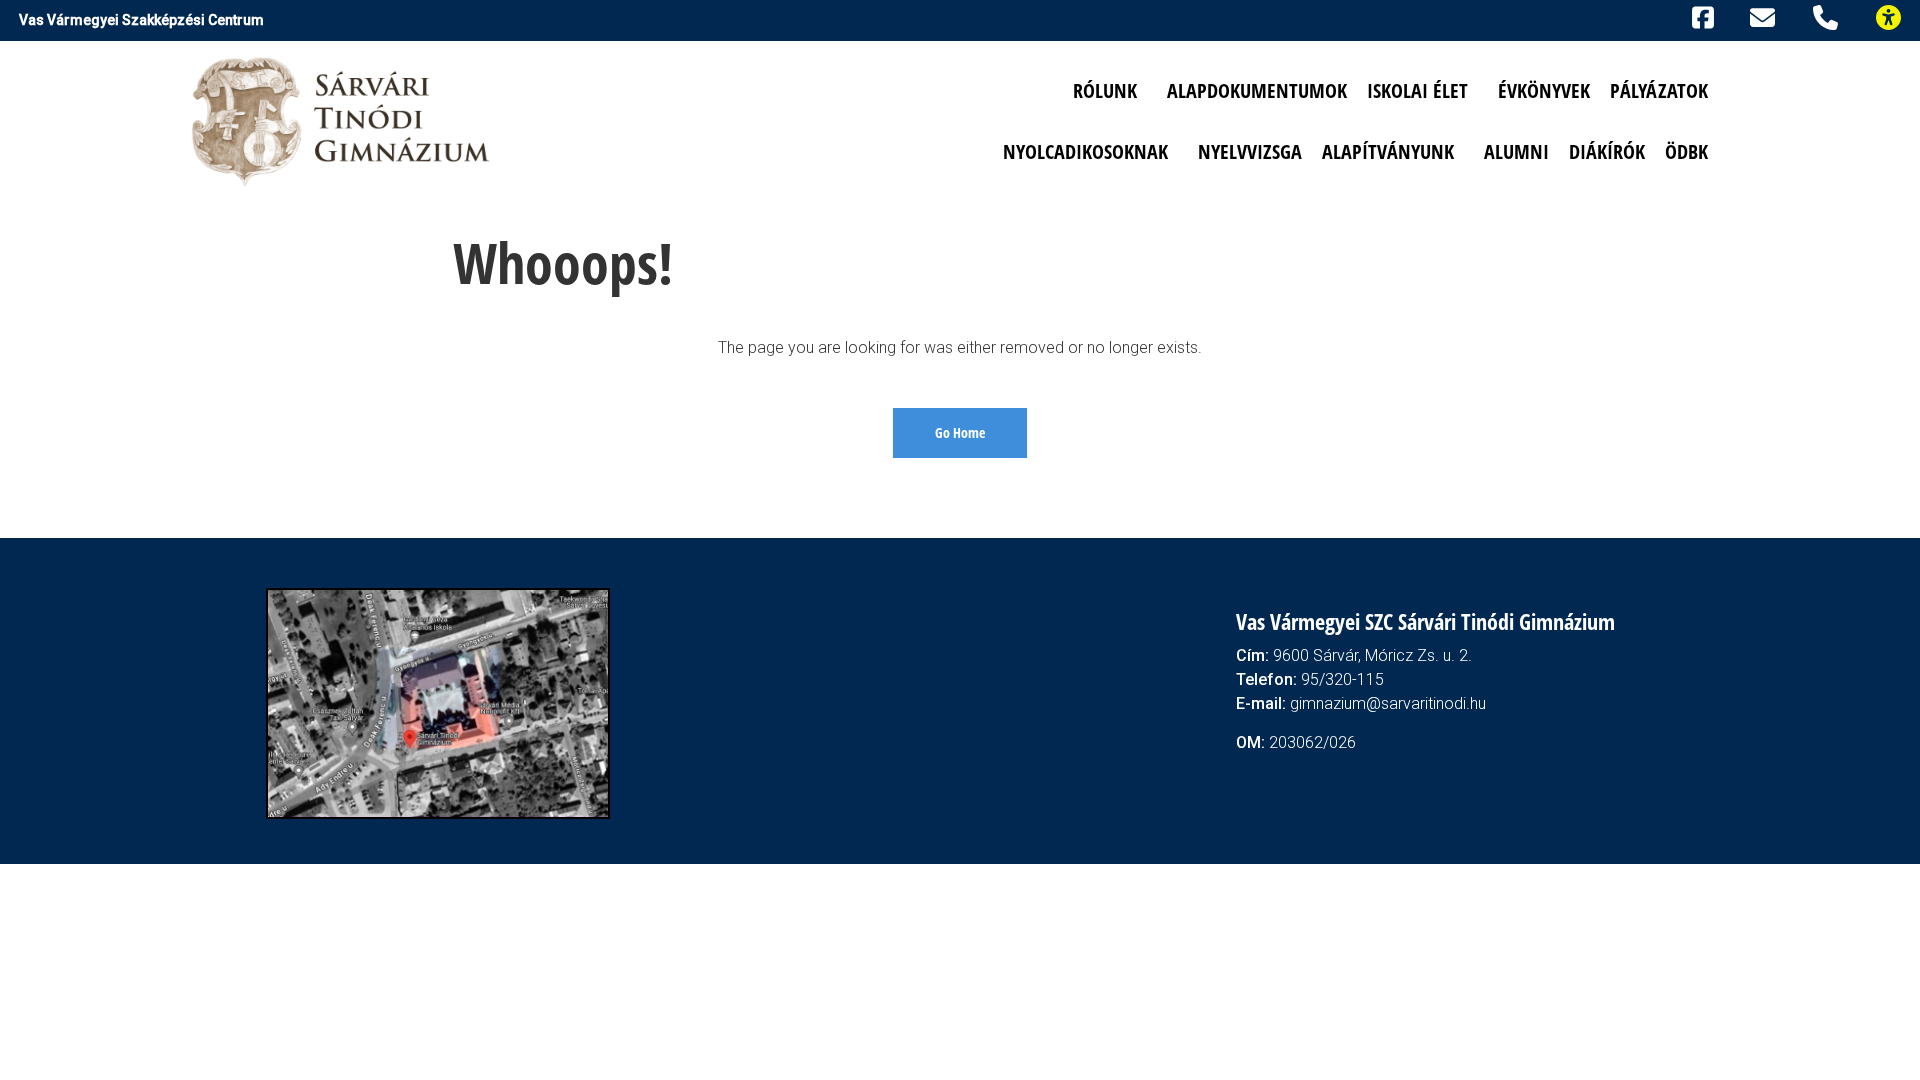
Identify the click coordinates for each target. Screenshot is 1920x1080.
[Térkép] (438, 701)
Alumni (1516, 151)
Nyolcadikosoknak (1085, 151)
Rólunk (1105, 90)
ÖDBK (1686, 151)
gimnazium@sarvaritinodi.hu (1388, 703)
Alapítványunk (1388, 151)
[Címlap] (342, 120)
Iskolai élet (1417, 90)
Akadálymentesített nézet (1897, 15)
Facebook (1699, 15)
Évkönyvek (1544, 90)
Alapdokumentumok (1257, 90)
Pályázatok (1659, 90)
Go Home (960, 432)
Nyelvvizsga (1250, 151)
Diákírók (1607, 151)
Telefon (1829, 15)
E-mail (1765, 17)
